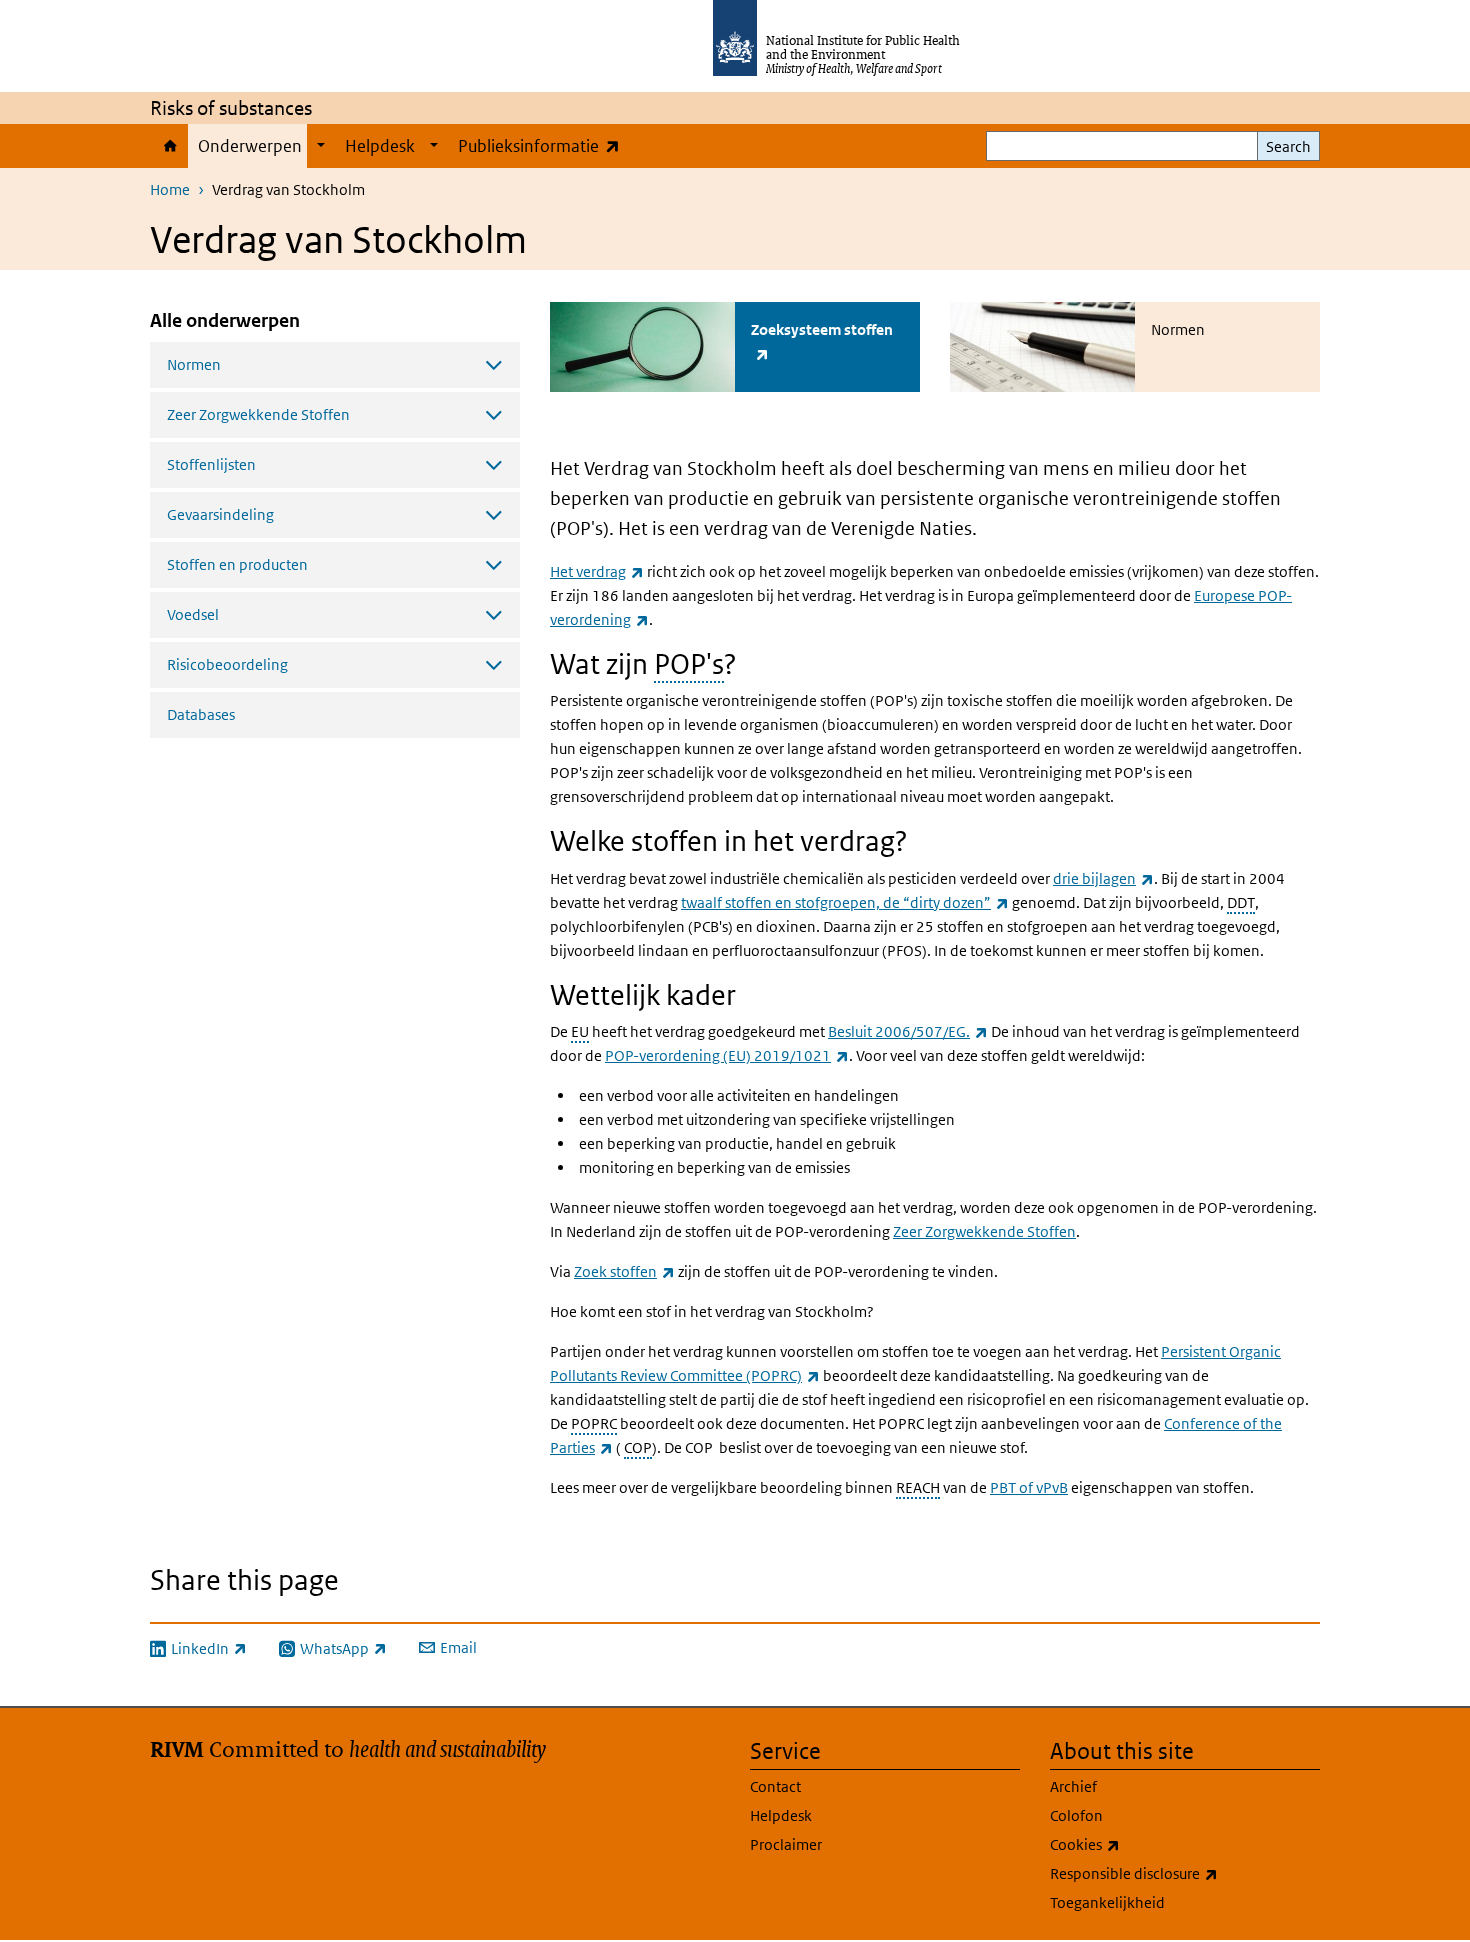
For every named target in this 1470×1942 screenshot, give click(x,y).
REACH (918, 1487)
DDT (1241, 902)
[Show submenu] (321, 146)
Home (169, 146)
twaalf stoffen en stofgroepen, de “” (845, 902)
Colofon (1076, 1815)
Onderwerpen (250, 146)
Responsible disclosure (1185, 1873)
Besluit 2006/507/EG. (908, 1031)
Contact (775, 1786)
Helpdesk (380, 146)
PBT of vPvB (1029, 1487)
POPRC (594, 1423)
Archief (1073, 1786)
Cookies (1137, 1844)
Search (1288, 146)
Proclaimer (786, 1844)
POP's (689, 664)
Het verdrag (597, 571)
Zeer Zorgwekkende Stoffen (984, 1231)
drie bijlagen (1103, 878)
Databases (201, 714)
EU (580, 1031)
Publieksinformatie (543, 145)
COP (638, 1447)
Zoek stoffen (624, 1271)
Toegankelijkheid (1107, 1902)
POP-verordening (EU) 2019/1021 (727, 1055)
